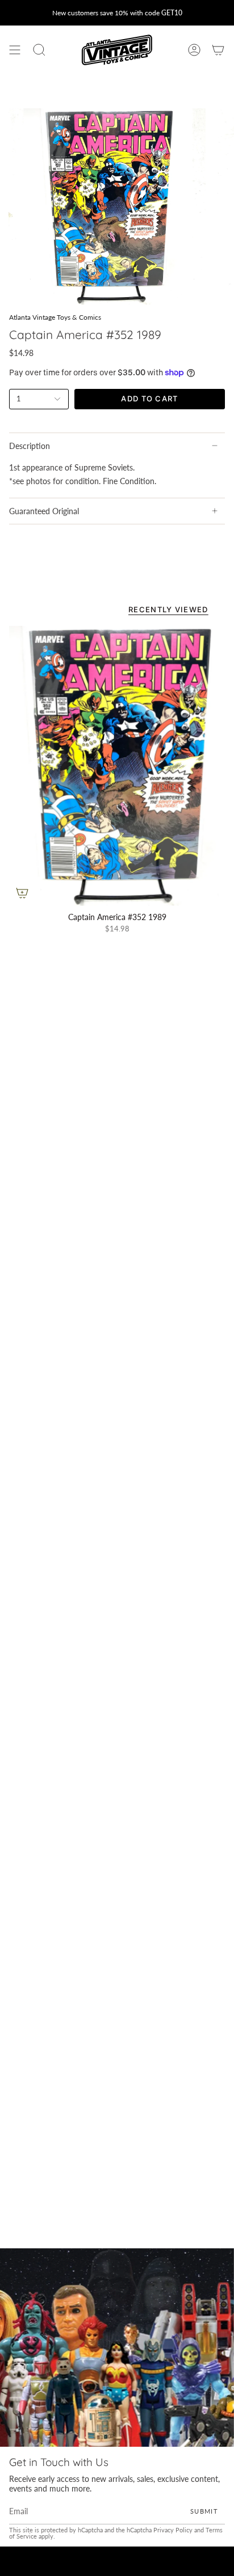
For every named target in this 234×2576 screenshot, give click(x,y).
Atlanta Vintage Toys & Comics (55, 317)
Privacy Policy (173, 2531)
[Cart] (218, 50)
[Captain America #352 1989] (117, 766)
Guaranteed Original (44, 511)
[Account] (194, 50)
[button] (39, 50)
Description (30, 446)
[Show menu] (15, 50)
